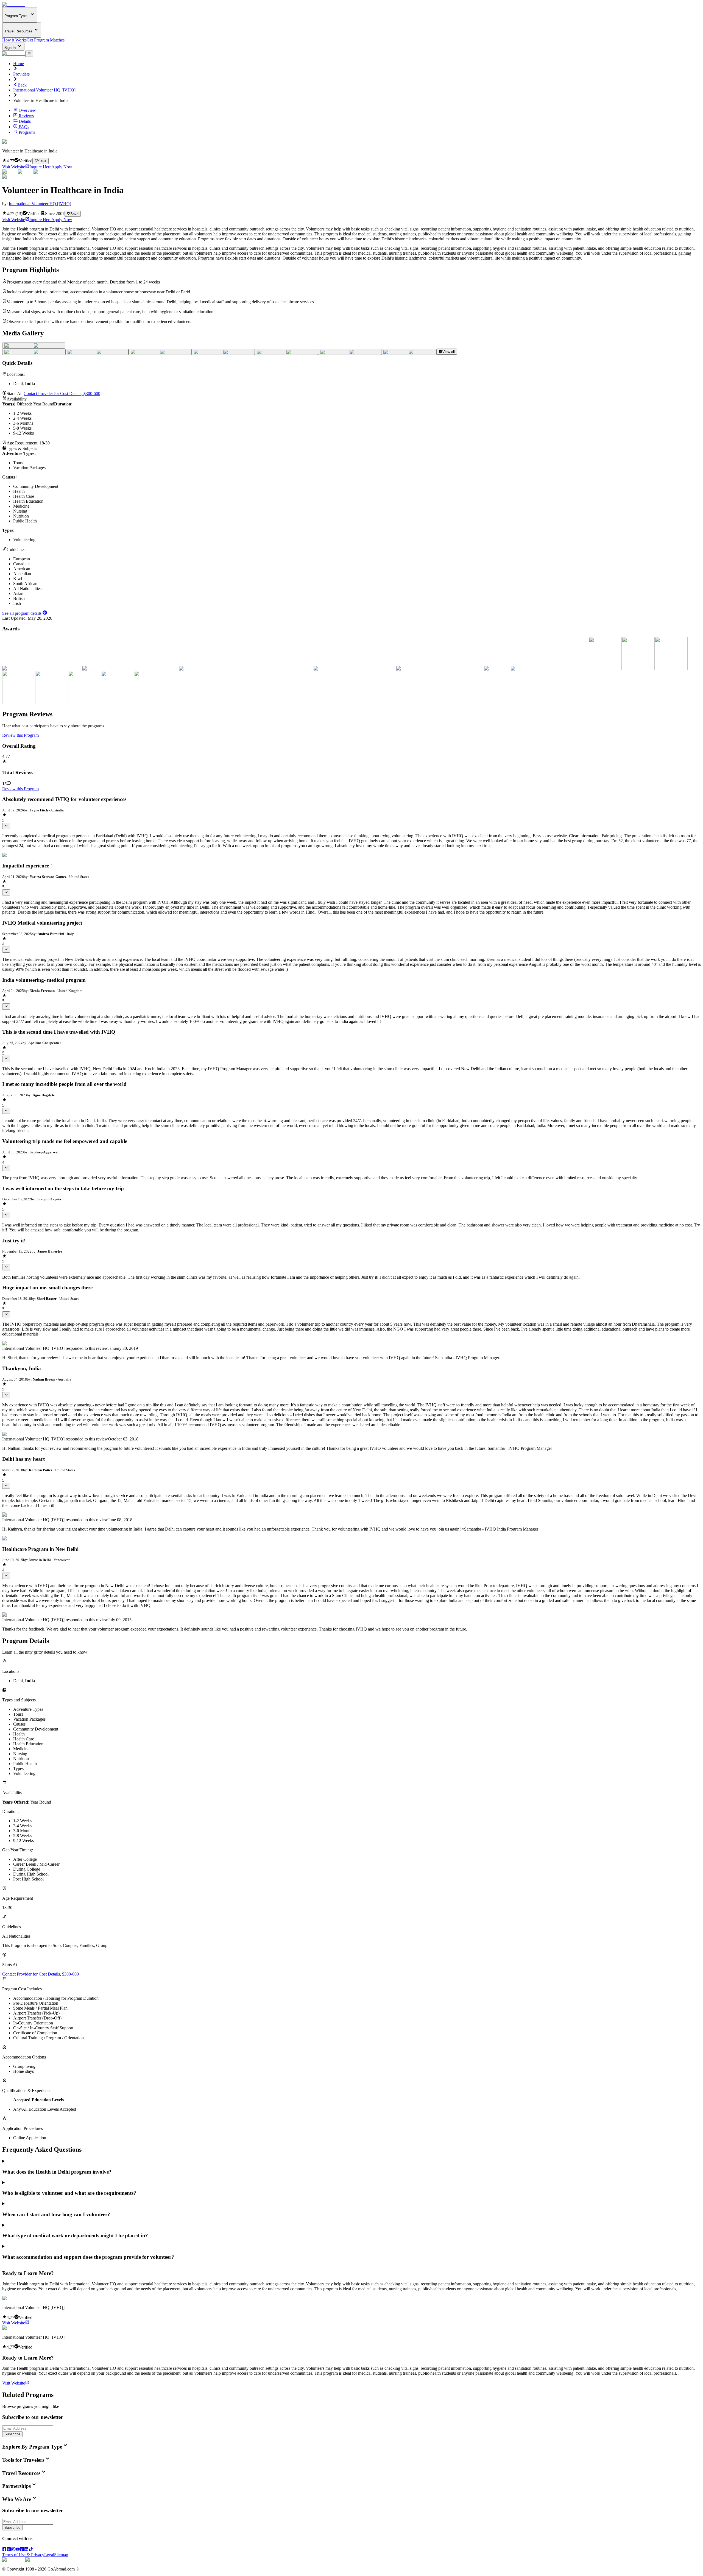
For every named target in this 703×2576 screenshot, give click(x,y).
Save (42, 161)
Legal (49, 2555)
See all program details (22, 613)
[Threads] (9, 2550)
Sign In (11, 48)
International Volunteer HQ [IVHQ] (44, 90)
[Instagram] (13, 2550)
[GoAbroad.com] (14, 5)
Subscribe (12, 2434)
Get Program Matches (46, 40)
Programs (27, 132)
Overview (27, 110)
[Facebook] (4, 2550)
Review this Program (20, 735)
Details (25, 121)
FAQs (24, 127)
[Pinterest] (22, 2550)
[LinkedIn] (26, 2550)
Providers (21, 74)
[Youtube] (18, 2550)
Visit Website (14, 167)
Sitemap (61, 2555)
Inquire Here (40, 167)
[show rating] (6, 826)
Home (19, 64)
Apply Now (62, 167)
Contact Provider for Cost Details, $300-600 (62, 393)
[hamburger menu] (29, 54)
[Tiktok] (31, 2550)
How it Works (14, 40)
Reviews (26, 116)
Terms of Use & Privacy (23, 2555)
